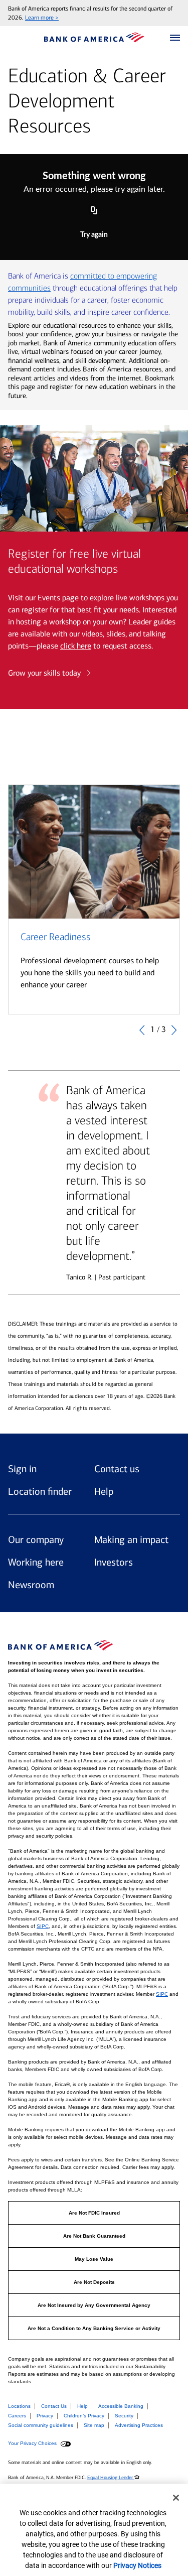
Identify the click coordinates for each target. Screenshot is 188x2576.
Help (104, 1491)
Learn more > (42, 18)
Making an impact (131, 1539)
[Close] (176, 2498)
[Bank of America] (94, 37)
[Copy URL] (94, 211)
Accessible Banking (121, 2406)
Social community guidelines (41, 2425)
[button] (175, 38)
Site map (94, 2425)
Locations (19, 2406)
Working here (36, 1562)
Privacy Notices (137, 2565)
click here (76, 646)
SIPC (43, 1926)
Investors (114, 1562)
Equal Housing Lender (111, 2478)
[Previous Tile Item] (142, 1029)
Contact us (117, 1469)
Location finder (40, 1491)
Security (124, 2416)
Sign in (22, 1469)
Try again (94, 235)
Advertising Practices (139, 2425)
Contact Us (54, 2406)
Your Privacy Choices (33, 2443)
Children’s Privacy (84, 2416)
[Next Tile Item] (174, 1029)
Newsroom (31, 1585)
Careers (17, 2416)
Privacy (45, 2416)
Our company (36, 1539)
